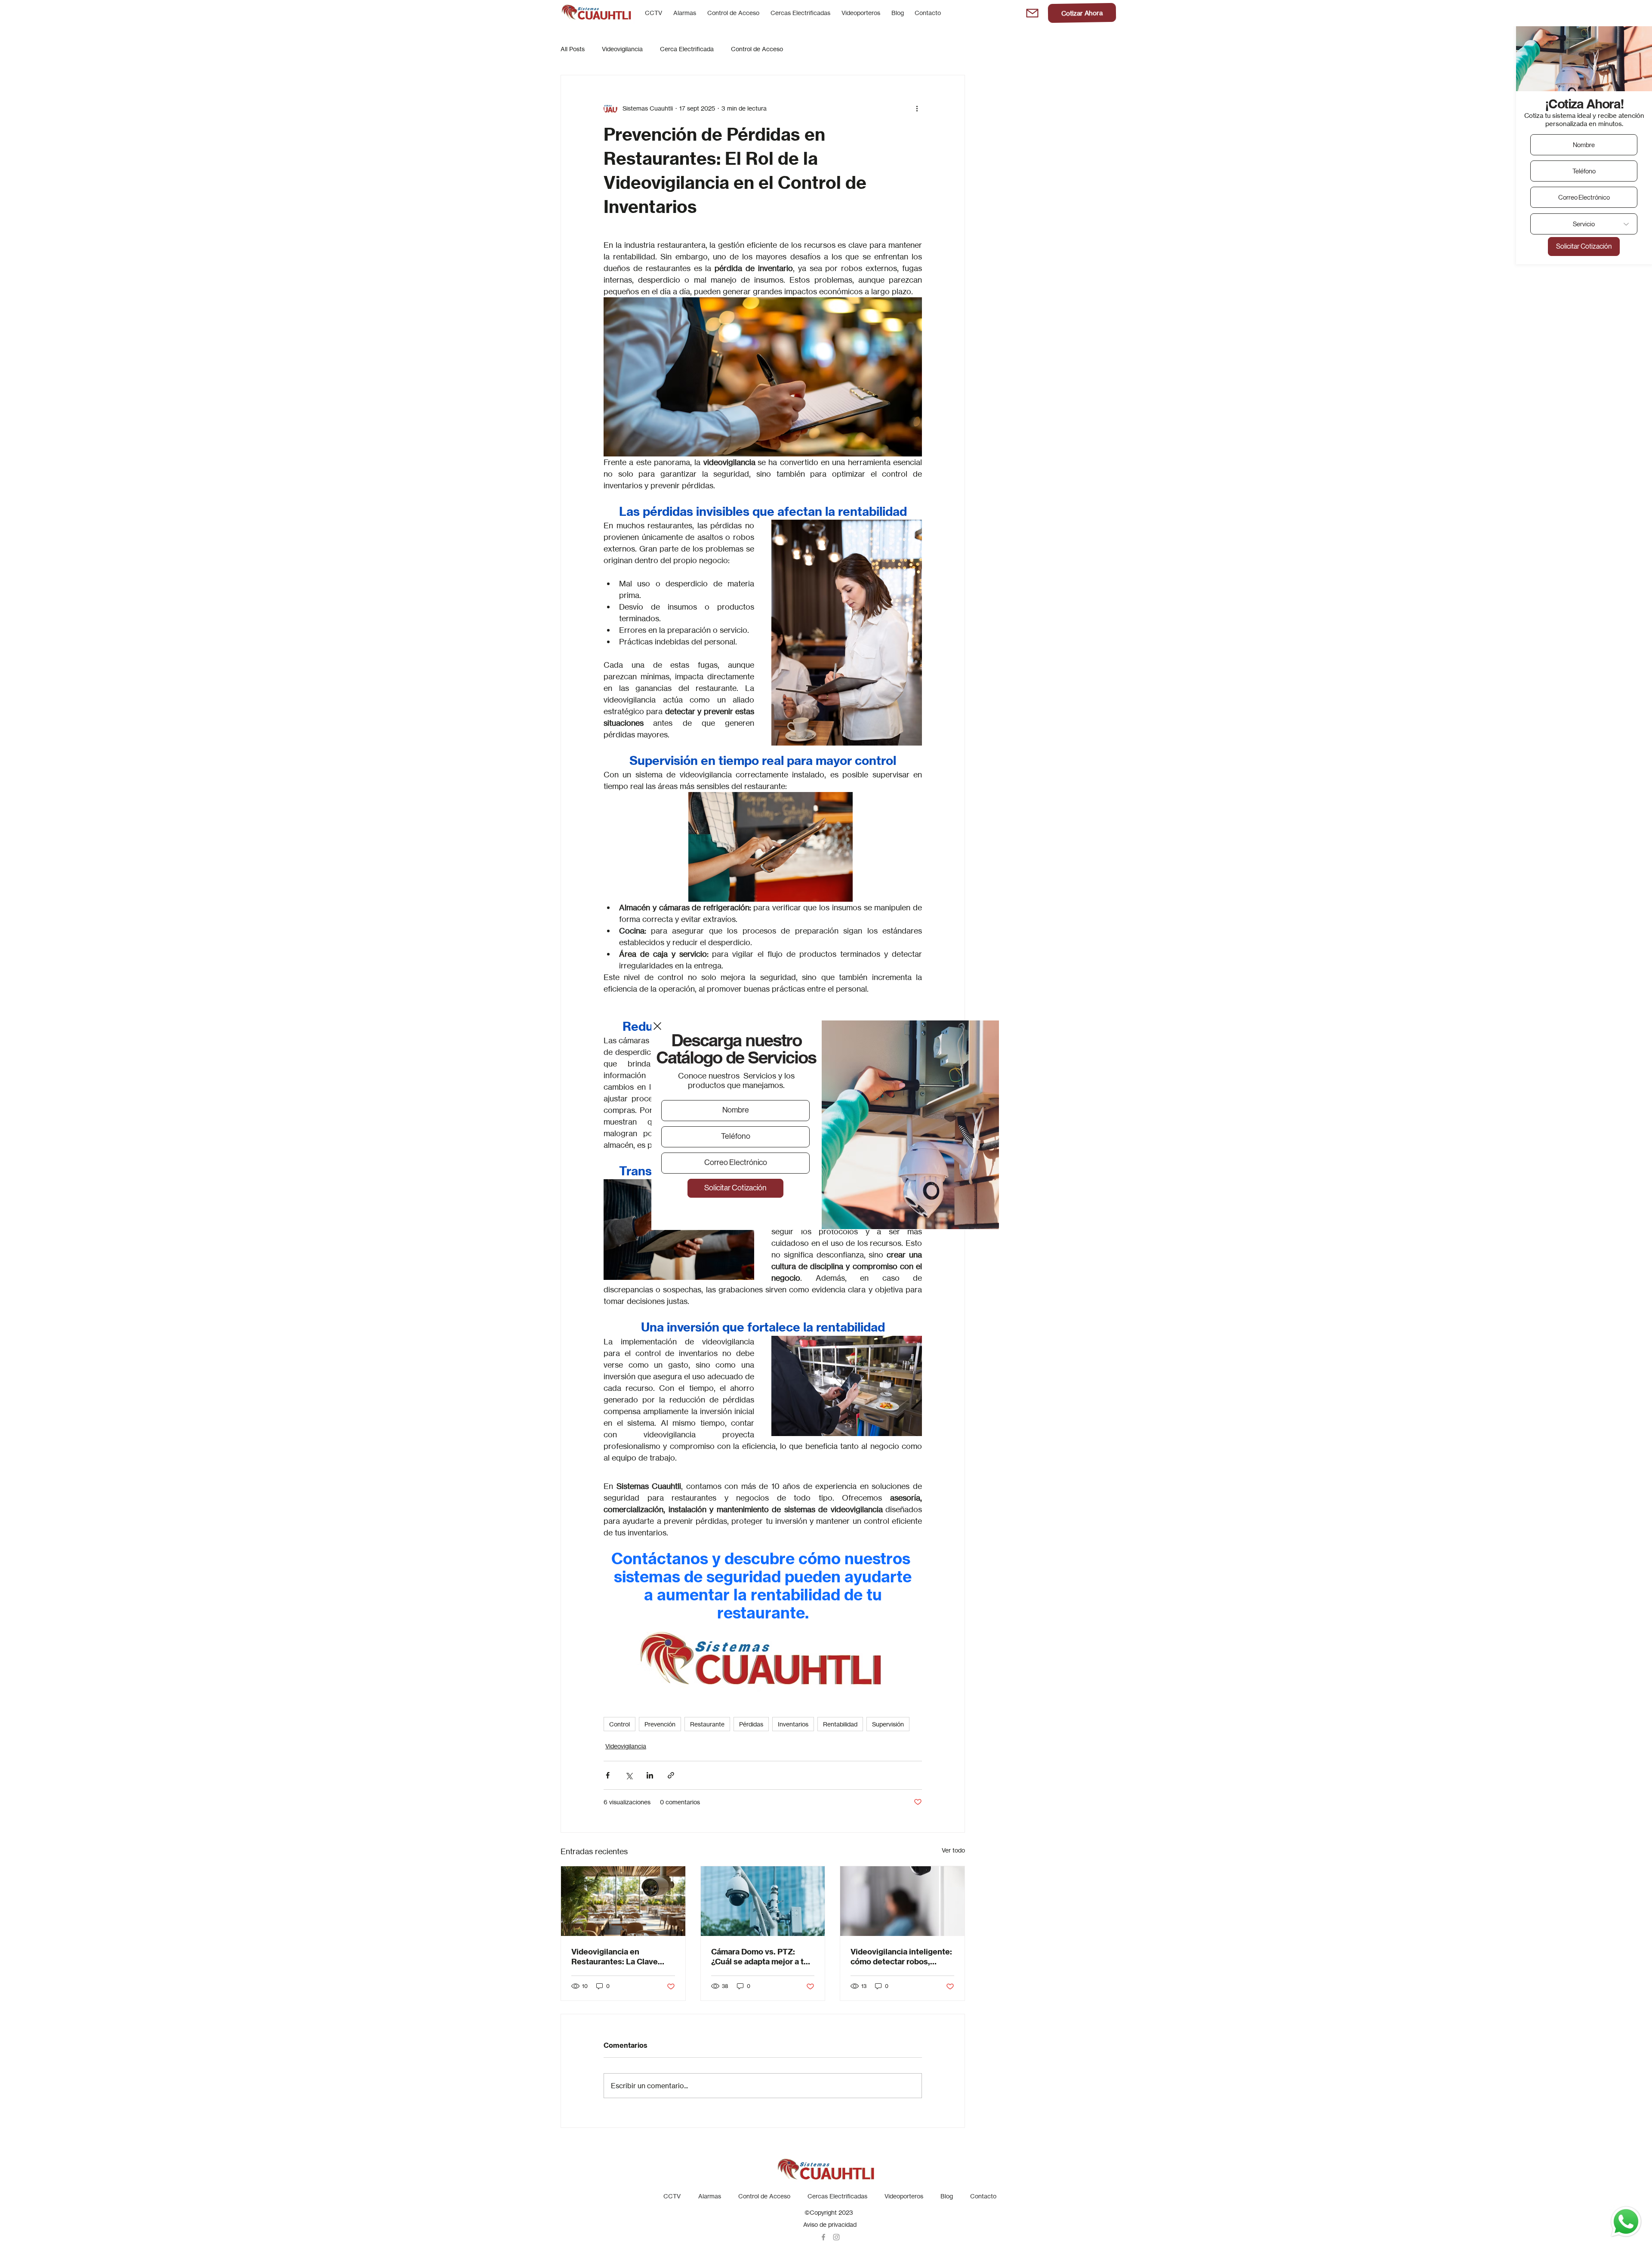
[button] (657, 1026)
